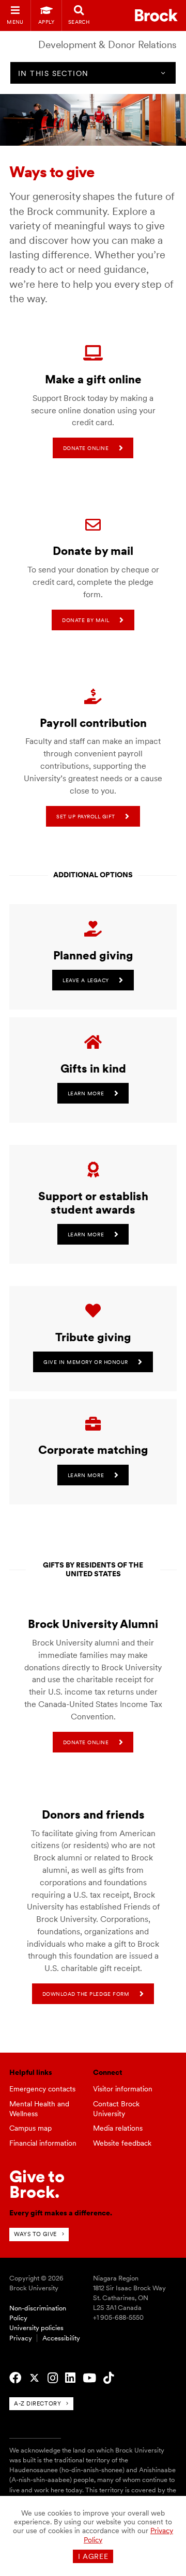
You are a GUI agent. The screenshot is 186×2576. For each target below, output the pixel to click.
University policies (36, 2328)
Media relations (118, 2128)
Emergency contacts (42, 2089)
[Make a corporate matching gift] (93, 1424)
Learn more (86, 1093)
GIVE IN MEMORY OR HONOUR (86, 1362)
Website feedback (122, 2143)
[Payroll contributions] (93, 697)
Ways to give (35, 2234)
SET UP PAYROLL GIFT (86, 816)
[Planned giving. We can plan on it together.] (93, 929)
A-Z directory (37, 2403)
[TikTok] (109, 2378)
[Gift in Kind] (93, 1043)
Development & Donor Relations (107, 45)
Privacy (21, 2338)
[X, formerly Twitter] (34, 2378)
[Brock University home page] (156, 15)
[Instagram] (53, 2378)
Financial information (43, 2143)
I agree (93, 2556)
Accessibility (61, 2338)
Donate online (86, 448)
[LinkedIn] (70, 2378)
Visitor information (123, 2089)
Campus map (30, 2128)
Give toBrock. (37, 2184)
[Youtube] (89, 2378)
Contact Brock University (116, 2109)
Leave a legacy (86, 980)
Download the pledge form (86, 1994)
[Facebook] (15, 2378)
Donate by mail (86, 620)
